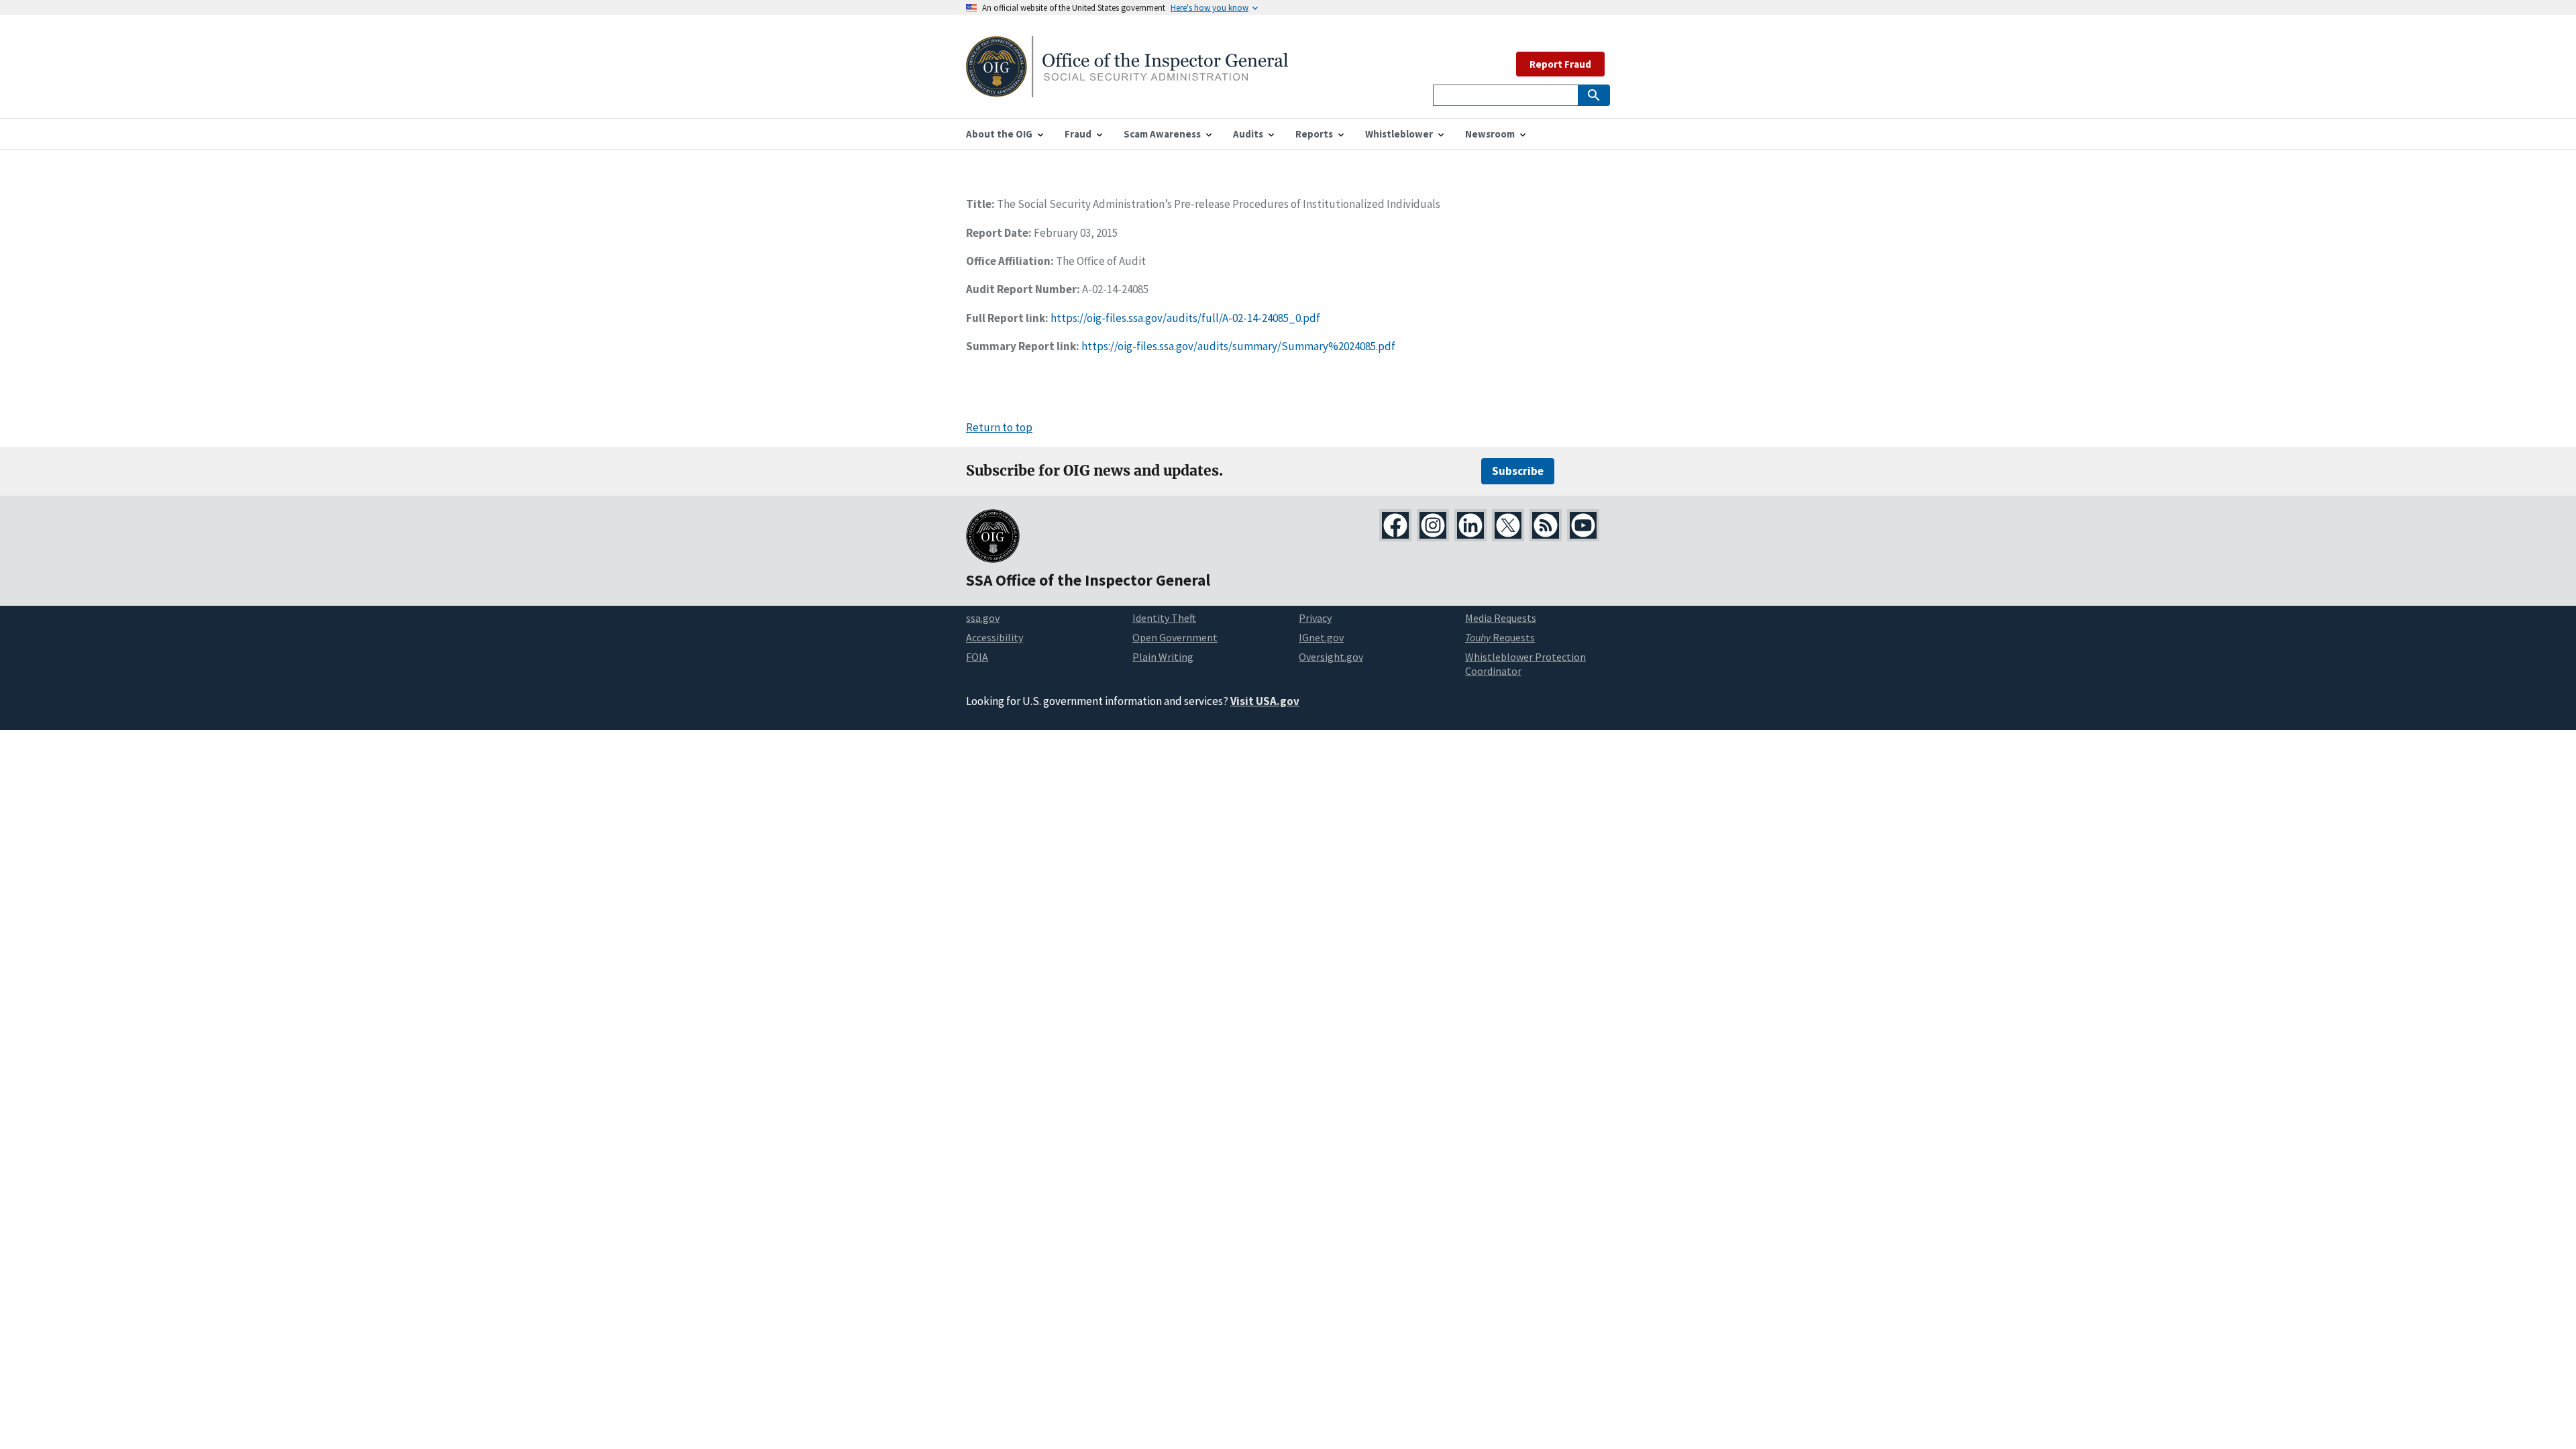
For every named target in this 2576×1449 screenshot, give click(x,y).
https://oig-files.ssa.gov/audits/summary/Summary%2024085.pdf (1238, 346)
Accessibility (995, 637)
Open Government (1175, 637)
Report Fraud (1560, 64)
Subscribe (1518, 471)
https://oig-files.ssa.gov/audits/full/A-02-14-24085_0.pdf (1185, 318)
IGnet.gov (1321, 637)
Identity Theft (1164, 618)
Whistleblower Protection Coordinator (1525, 664)
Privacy (1315, 618)
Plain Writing (1163, 657)
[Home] (1127, 89)
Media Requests (1501, 618)
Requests (1500, 637)
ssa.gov (983, 618)
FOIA (977, 657)
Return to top (999, 427)
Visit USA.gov (1265, 701)
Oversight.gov (1331, 657)
